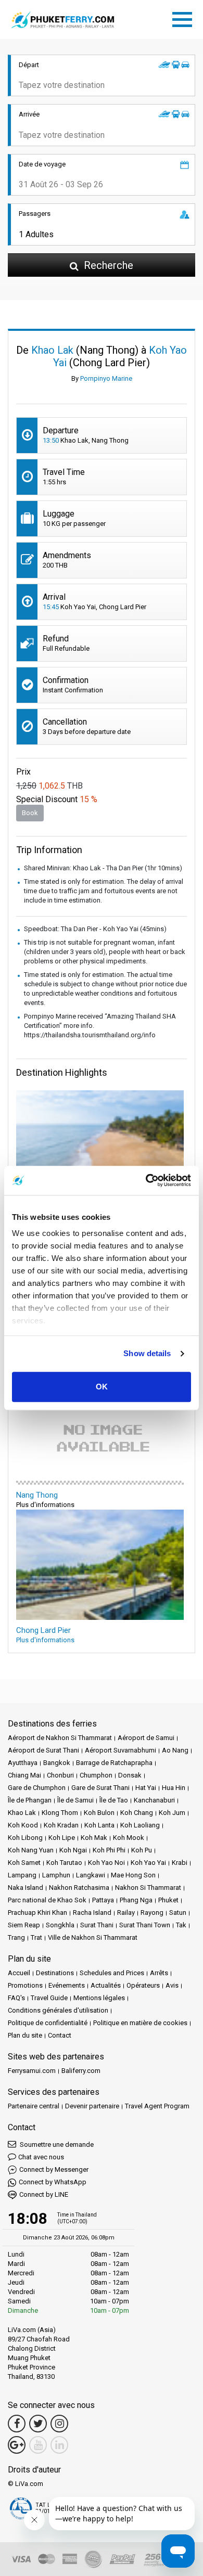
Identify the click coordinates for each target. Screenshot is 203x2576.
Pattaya (103, 1900)
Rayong (152, 1912)
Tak (181, 1925)
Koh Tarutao (64, 1863)
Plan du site (25, 2035)
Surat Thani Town (145, 1925)
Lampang (22, 1875)
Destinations (55, 1973)
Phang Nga (136, 1900)
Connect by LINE (44, 2194)
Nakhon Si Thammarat (148, 1888)
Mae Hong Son (133, 1875)
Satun (178, 1912)
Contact (60, 2035)
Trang (16, 1937)
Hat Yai (146, 1788)
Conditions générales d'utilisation (58, 2010)
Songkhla (60, 1925)
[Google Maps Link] (17, 2445)
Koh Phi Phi (109, 1850)
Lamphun (56, 1875)
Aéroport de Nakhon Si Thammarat (60, 1738)
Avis (172, 1985)
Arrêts (159, 1973)
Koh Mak (94, 1838)
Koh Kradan (61, 1825)
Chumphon (96, 1775)
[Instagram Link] (59, 2424)
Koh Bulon (99, 1813)
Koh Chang (137, 1813)
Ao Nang (175, 1750)
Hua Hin (174, 1788)
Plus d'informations (45, 1640)
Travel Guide (49, 1998)
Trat (36, 1937)
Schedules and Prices (112, 1973)
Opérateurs (143, 1985)
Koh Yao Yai (148, 1863)
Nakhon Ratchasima (79, 1888)
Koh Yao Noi (106, 1863)
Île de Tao (114, 1800)
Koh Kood (23, 1825)
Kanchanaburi (154, 1800)
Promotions (25, 1985)
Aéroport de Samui (146, 1738)
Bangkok (57, 1763)
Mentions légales (99, 1998)
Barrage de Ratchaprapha (114, 1763)
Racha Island (92, 1912)
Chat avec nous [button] (41, 2157)
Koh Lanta (99, 1825)
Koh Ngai (73, 1850)
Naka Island (26, 1888)
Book (30, 813)
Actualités (106, 1985)
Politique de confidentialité (48, 2023)
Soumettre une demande (56, 2144)
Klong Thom (60, 1813)
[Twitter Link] (38, 2424)
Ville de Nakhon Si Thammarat (93, 1937)
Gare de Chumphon (37, 1788)
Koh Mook (129, 1838)
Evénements (67, 1985)
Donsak (130, 1775)
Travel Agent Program (157, 2106)
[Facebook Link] (17, 2424)
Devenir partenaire (92, 2106)
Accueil (19, 1973)
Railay (126, 1912)
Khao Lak (22, 1813)
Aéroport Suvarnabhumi (120, 1750)
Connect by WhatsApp (53, 2182)
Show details (147, 1353)
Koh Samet (24, 1863)
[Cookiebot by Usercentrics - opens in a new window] (146, 1180)
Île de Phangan (30, 1800)
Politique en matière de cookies (140, 2023)
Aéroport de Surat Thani (43, 1750)
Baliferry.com (81, 2071)
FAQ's (16, 1998)
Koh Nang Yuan (31, 1850)
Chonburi (60, 1775)
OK (102, 1387)
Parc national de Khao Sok (47, 1900)
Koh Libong (25, 1838)
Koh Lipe (62, 1838)
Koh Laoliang (140, 1825)
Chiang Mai (24, 1775)
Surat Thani (97, 1925)
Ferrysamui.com (32, 2071)
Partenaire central (34, 2106)
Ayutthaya (23, 1763)
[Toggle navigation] (185, 18)
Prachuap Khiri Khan (37, 1912)
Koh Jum (172, 1813)
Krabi (180, 1863)
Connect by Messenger (54, 2169)
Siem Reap (24, 1925)
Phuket (168, 1900)
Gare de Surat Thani (100, 1788)
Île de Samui (75, 1800)
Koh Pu (142, 1850)
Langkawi (91, 1875)
